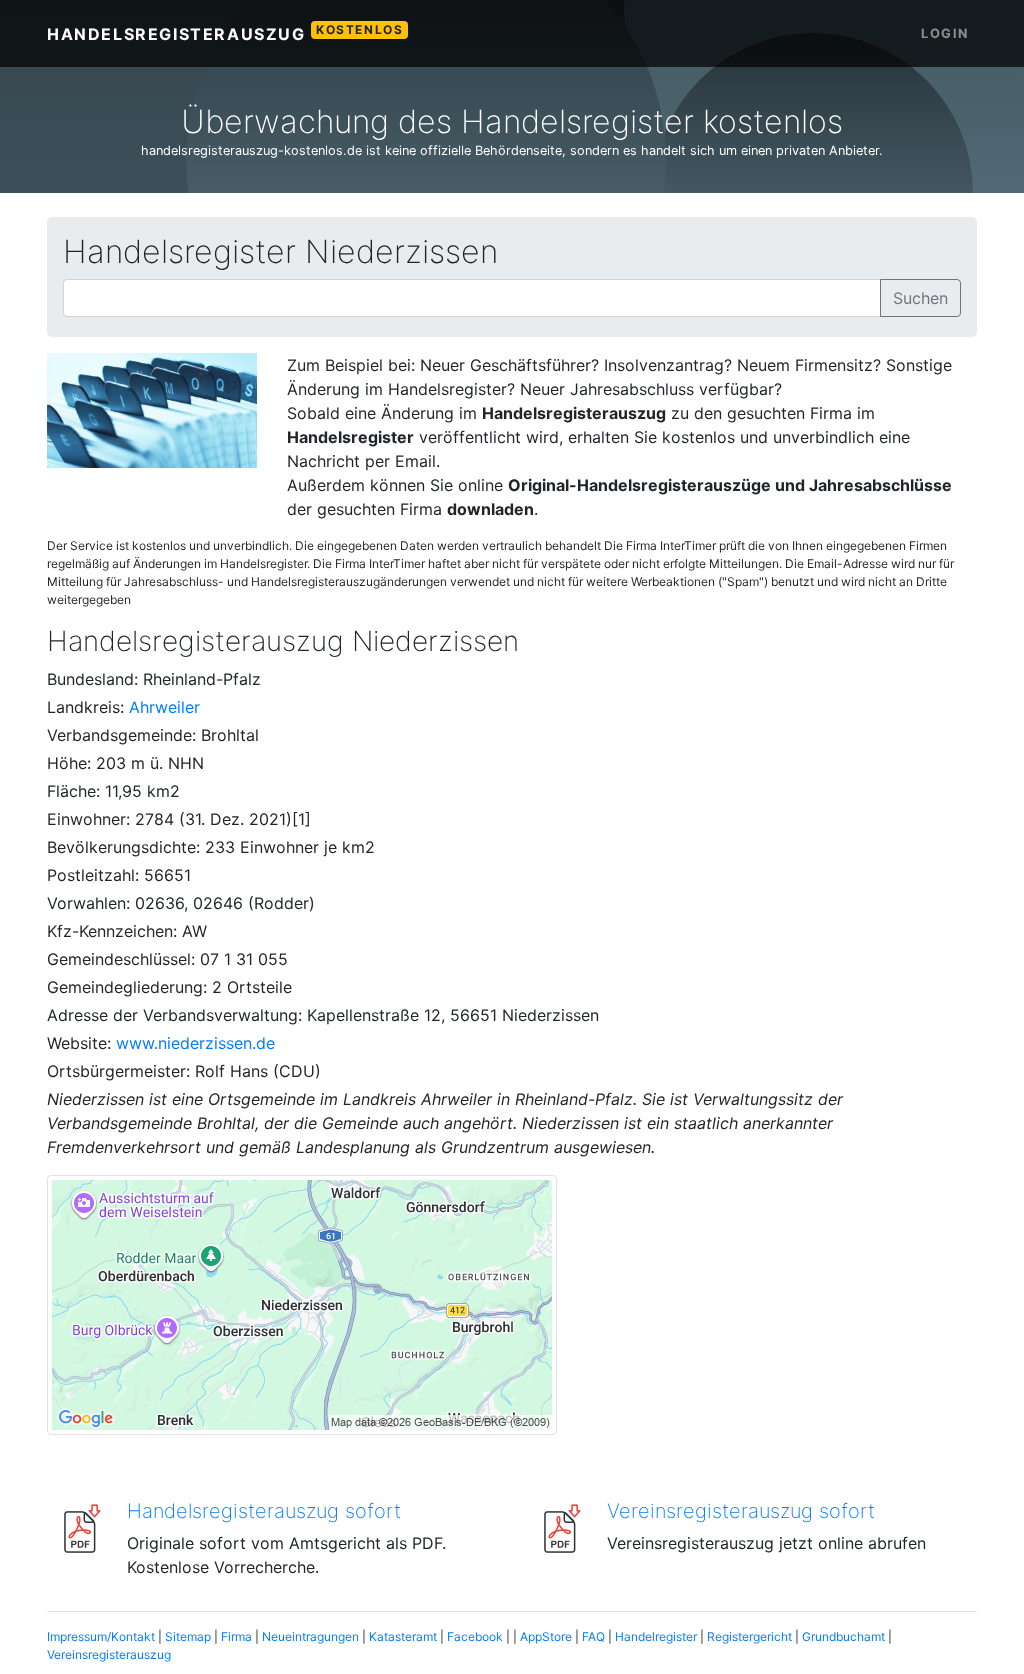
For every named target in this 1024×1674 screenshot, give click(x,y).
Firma (236, 1636)
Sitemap (188, 1636)
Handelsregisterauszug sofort (264, 1511)
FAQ (593, 1636)
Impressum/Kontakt (101, 1636)
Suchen (920, 298)
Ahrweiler (164, 707)
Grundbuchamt (843, 1636)
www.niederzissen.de (195, 1043)
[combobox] (472, 298)
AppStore (546, 1636)
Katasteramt (403, 1636)
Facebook (475, 1636)
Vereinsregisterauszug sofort (741, 1511)
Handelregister (656, 1636)
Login (945, 33)
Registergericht (749, 1636)
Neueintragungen (310, 1636)
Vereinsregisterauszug (109, 1654)
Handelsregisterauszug (225, 33)
